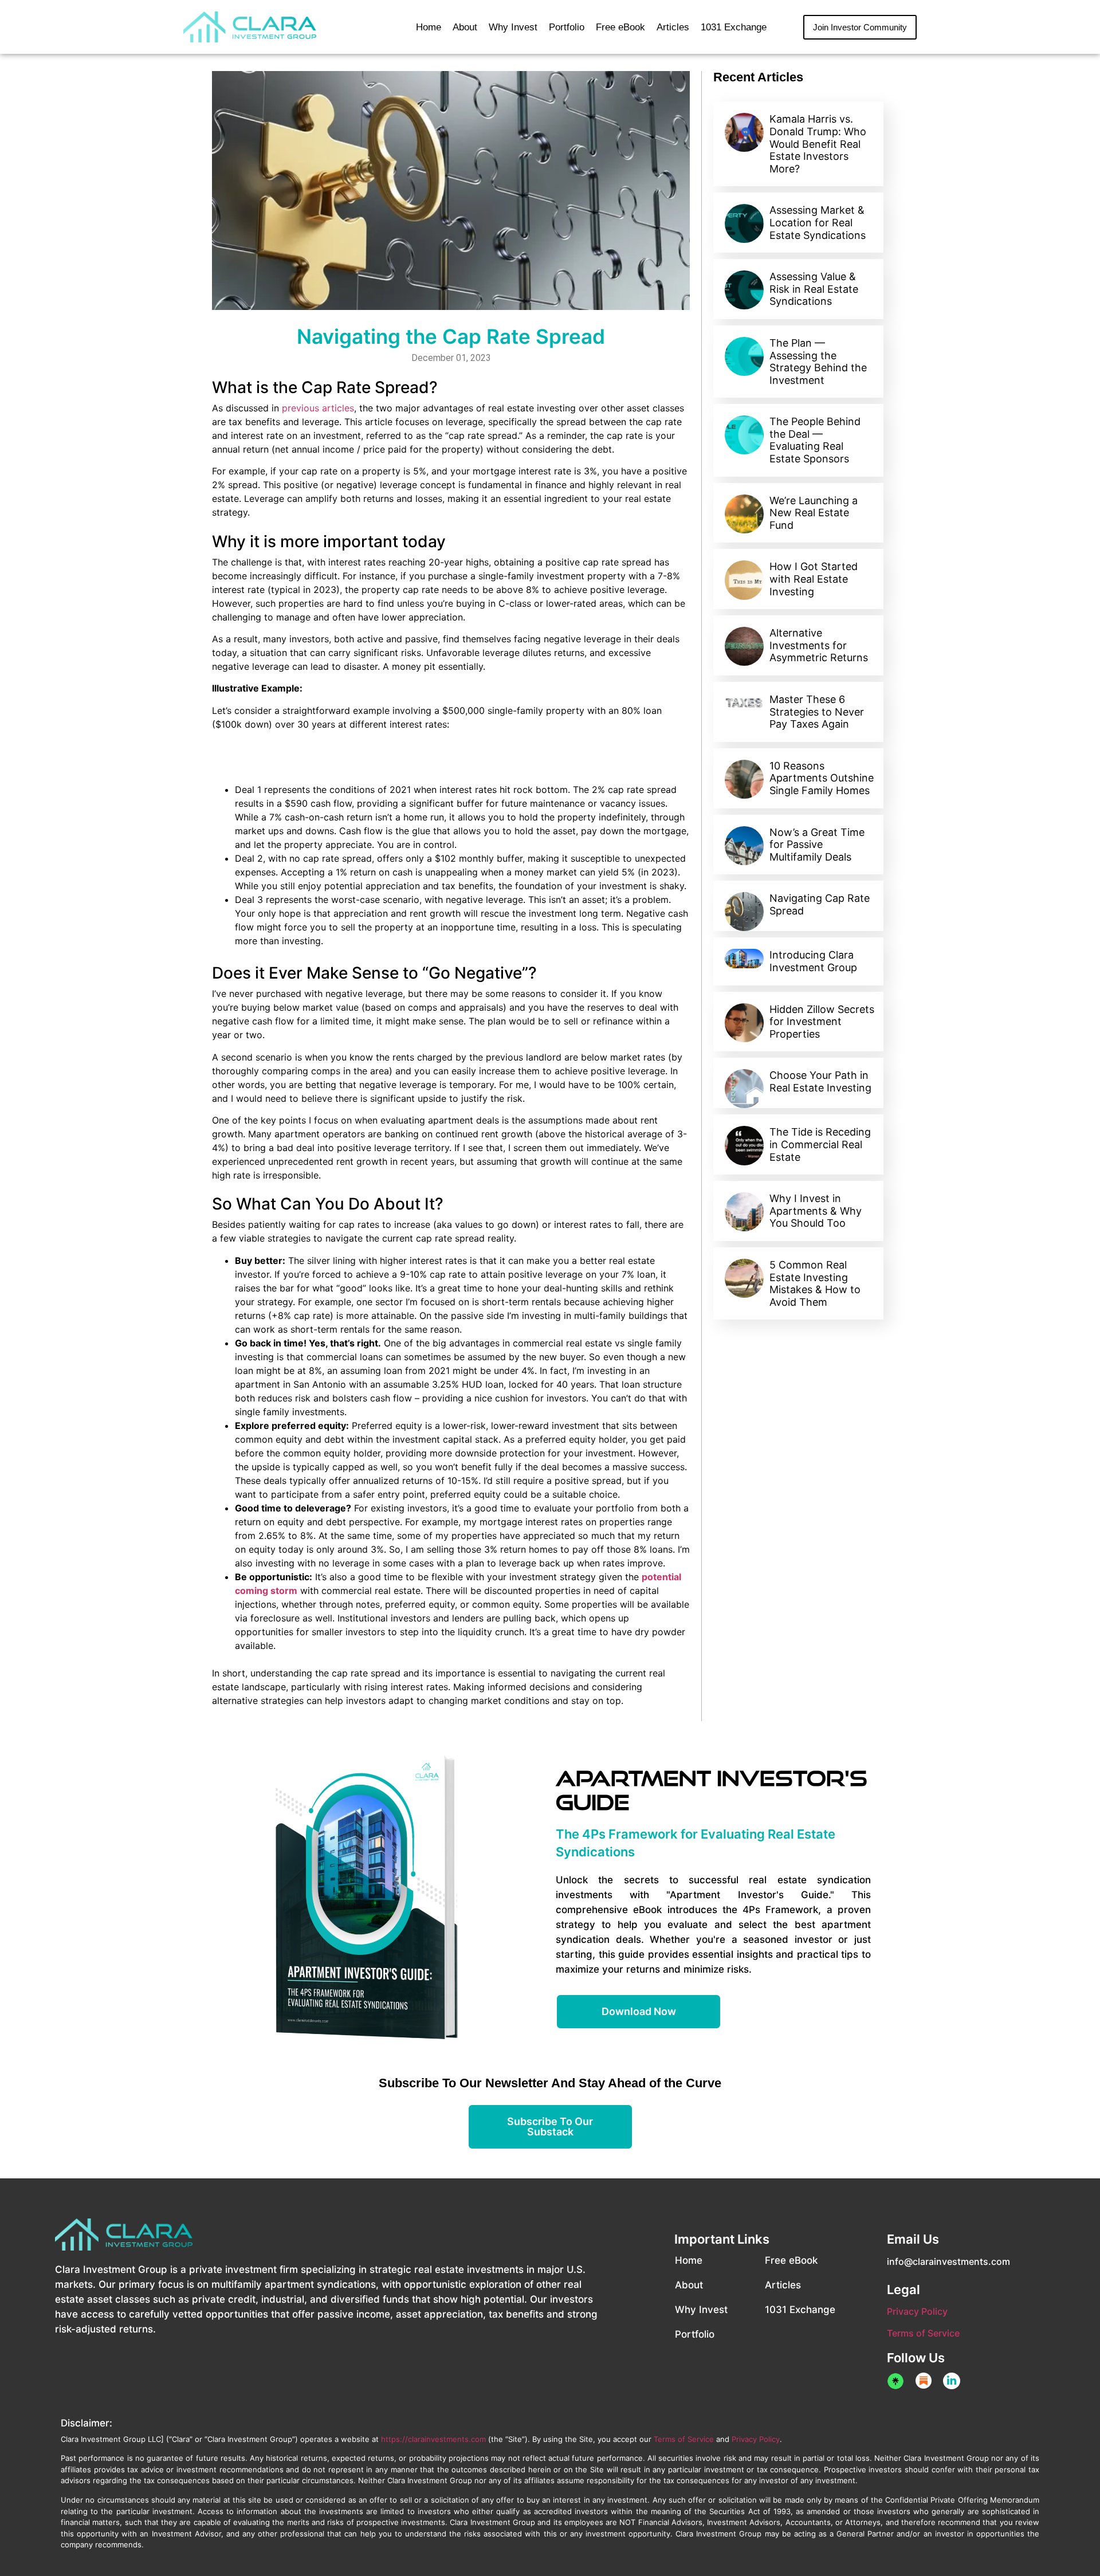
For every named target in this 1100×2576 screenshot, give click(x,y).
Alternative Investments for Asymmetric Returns (819, 645)
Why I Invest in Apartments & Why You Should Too (816, 1211)
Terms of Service (923, 2333)
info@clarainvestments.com (948, 2261)
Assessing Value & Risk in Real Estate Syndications (814, 289)
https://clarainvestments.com (433, 2439)
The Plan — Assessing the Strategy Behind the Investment (818, 362)
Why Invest (513, 27)
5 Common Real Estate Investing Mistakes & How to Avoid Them (815, 1283)
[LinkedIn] (952, 2381)
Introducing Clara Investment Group (813, 961)
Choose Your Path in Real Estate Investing (820, 1081)
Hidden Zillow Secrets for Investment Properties (822, 1022)
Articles (673, 27)
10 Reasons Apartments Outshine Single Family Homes (822, 778)
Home (429, 27)
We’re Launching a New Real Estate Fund (814, 513)
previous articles (318, 408)
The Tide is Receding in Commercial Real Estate (820, 1144)
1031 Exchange (734, 27)
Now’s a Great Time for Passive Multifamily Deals (817, 845)
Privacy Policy (917, 2311)
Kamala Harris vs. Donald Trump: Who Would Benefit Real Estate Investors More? (818, 144)
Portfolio (567, 27)
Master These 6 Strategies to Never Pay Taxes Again (817, 712)
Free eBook (620, 27)
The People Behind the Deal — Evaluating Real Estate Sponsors (815, 440)
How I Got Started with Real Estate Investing (814, 579)
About (465, 27)
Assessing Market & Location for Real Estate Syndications (818, 222)
